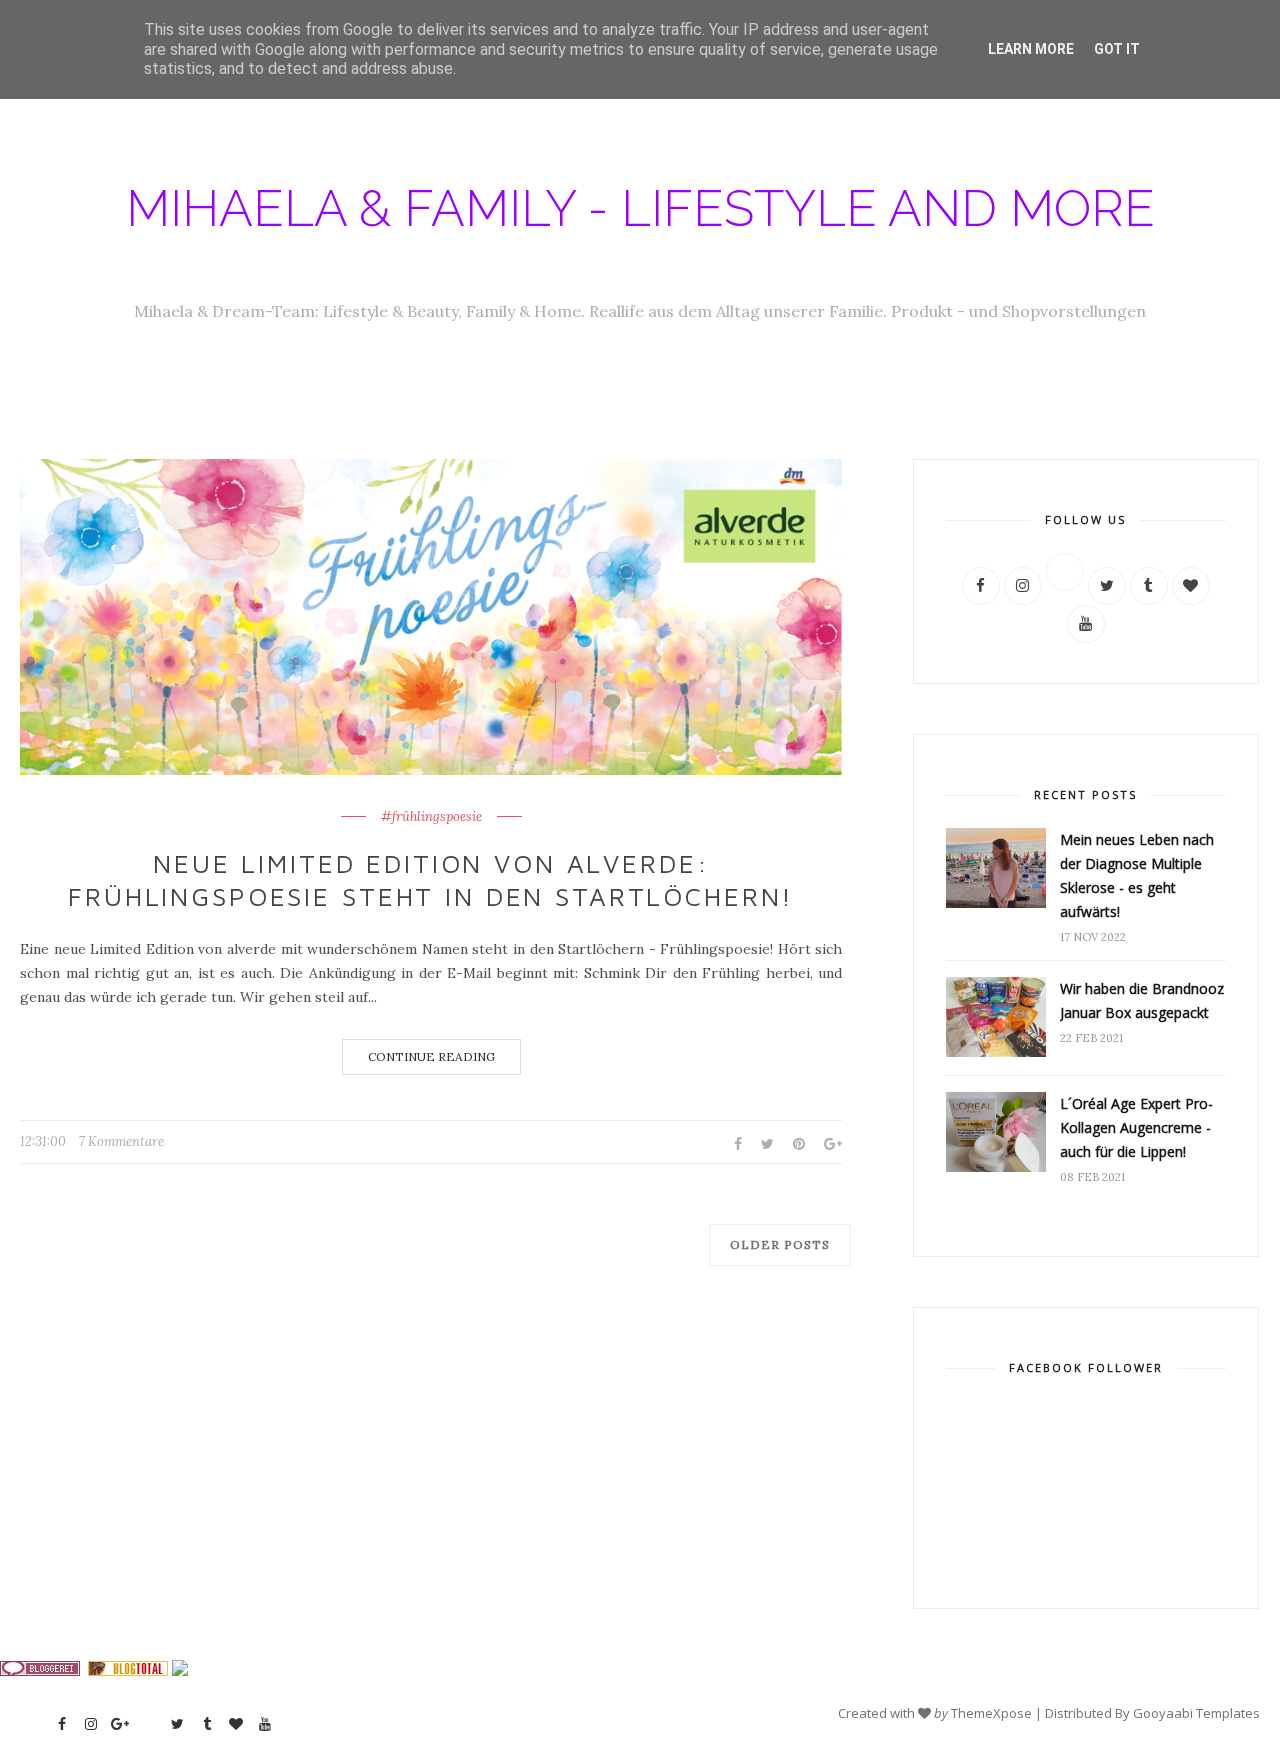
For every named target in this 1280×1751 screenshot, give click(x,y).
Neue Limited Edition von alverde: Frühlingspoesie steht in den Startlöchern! (431, 880)
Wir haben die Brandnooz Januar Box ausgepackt (1142, 1000)
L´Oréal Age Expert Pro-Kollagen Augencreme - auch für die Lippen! (1136, 1127)
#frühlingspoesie (431, 817)
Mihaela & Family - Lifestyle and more (640, 208)
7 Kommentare (121, 1141)
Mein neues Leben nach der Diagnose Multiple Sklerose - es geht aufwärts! (1137, 875)
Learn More (1031, 49)
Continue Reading (431, 1056)
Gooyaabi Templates (1196, 1713)
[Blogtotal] (128, 1671)
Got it (1117, 49)
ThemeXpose (991, 1713)
